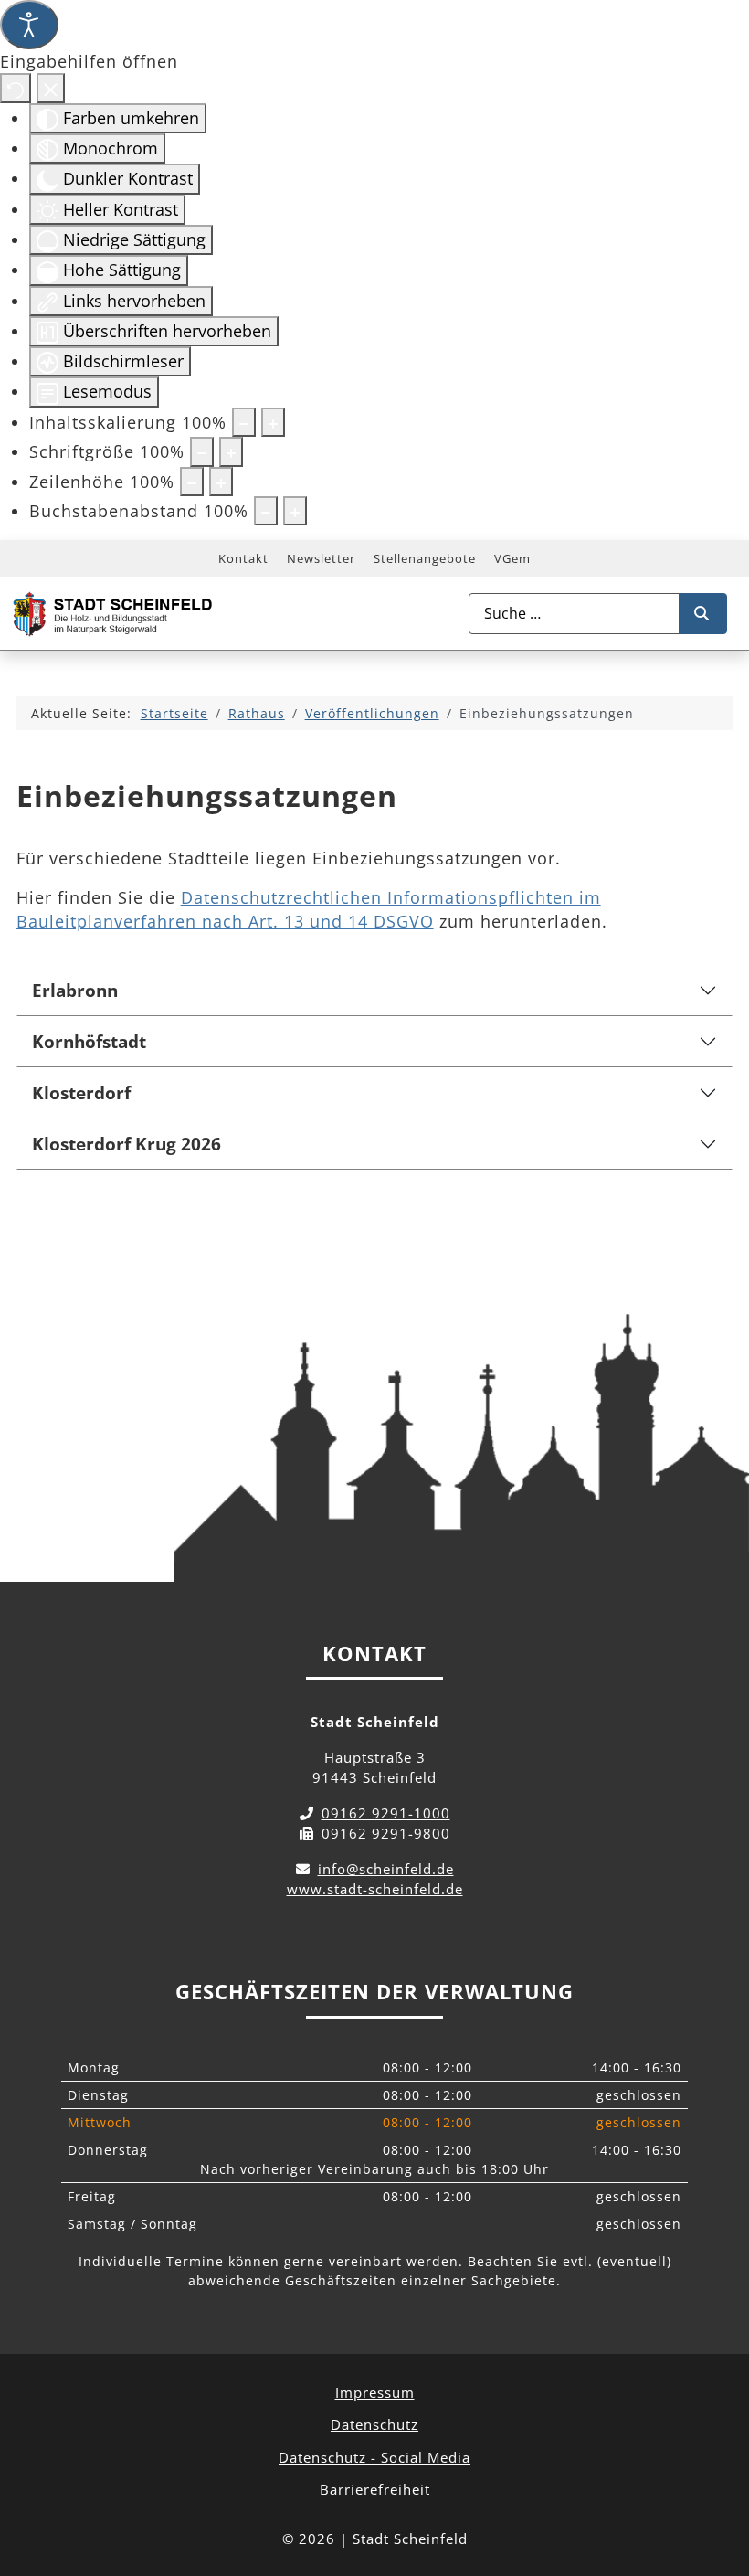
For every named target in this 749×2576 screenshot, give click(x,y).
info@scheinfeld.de (386, 1869)
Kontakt (243, 558)
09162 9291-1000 (386, 1813)
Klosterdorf (81, 1092)
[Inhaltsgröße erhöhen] (273, 422)
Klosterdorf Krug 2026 (127, 1144)
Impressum (375, 2392)
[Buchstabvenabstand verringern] (266, 511)
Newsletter (321, 558)
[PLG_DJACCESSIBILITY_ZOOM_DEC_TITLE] (244, 422)
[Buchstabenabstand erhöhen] (295, 511)
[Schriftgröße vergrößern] (231, 451)
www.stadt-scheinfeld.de (375, 1889)
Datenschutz (374, 2424)
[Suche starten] (703, 614)
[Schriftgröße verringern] (202, 451)
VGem (512, 558)
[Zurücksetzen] (16, 88)
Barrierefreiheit (375, 2489)
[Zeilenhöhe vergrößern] (221, 482)
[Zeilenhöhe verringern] (192, 482)
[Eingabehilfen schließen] (51, 88)
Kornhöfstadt (89, 1041)
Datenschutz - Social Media (374, 2457)
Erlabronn (75, 990)
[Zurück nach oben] (718, 2481)
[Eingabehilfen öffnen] (29, 25)
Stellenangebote (425, 558)
